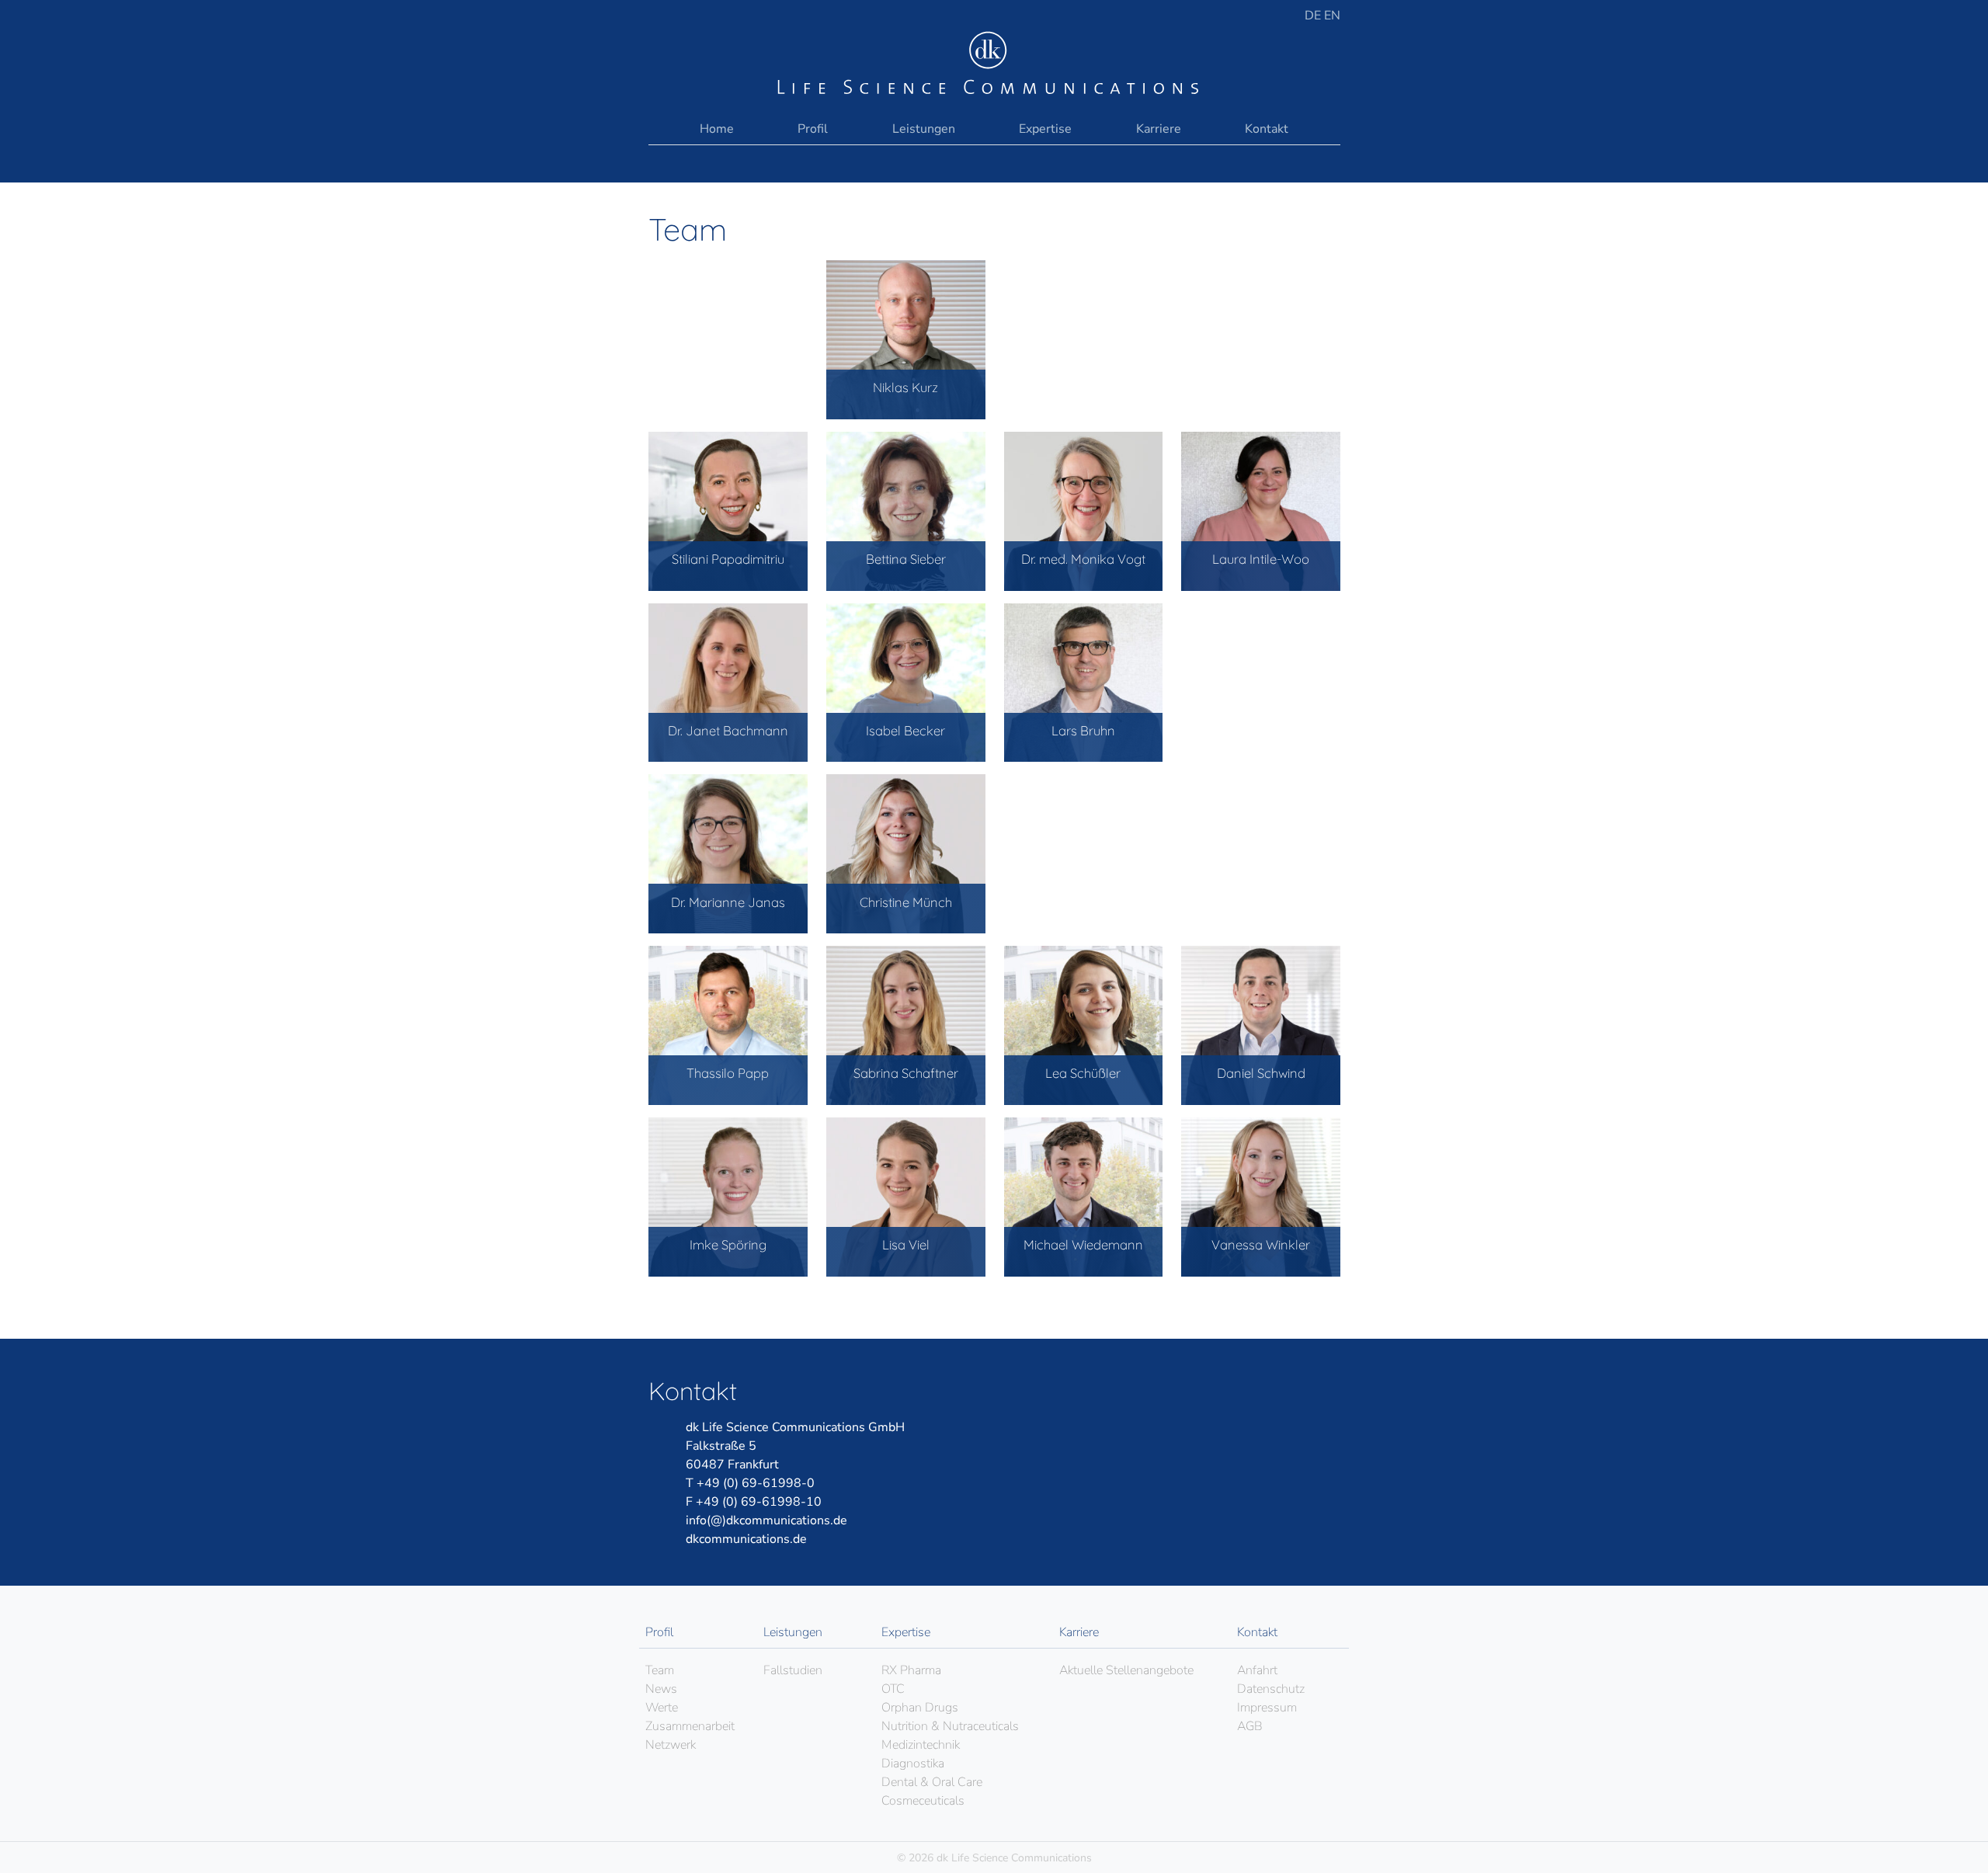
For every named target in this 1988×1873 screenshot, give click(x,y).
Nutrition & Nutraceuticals (950, 1726)
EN (1332, 16)
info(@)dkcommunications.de (766, 1520)
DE (1314, 16)
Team (660, 1670)
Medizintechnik (921, 1745)
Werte (662, 1708)
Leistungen (924, 129)
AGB (1250, 1726)
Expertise (1045, 129)
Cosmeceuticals (923, 1801)
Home (717, 129)
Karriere (1159, 129)
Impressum (1267, 1708)
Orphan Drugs (920, 1708)
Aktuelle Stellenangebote (1126, 1670)
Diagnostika (913, 1764)
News (661, 1689)
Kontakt (1267, 129)
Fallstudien (793, 1670)
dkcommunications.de (746, 1539)
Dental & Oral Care (932, 1782)
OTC (893, 1689)
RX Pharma (911, 1670)
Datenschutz (1271, 1689)
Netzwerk (671, 1745)
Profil (813, 129)
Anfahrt (1257, 1670)
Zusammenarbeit (690, 1726)
